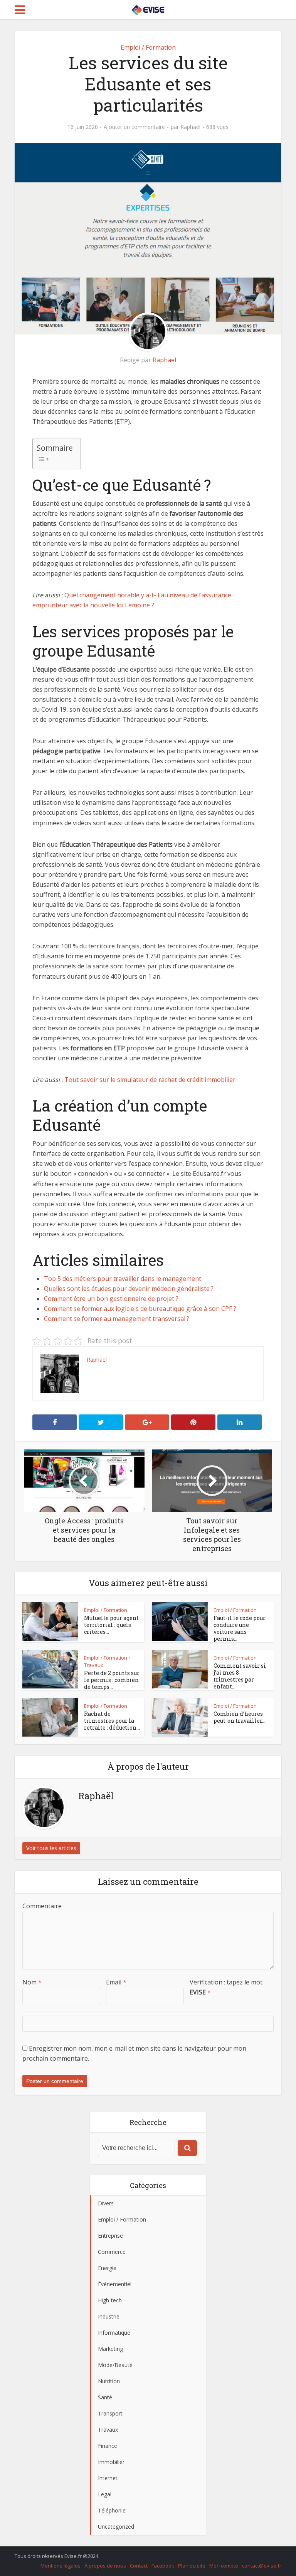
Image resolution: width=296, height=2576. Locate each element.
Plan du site (192, 2566)
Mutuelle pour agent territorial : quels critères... (111, 1625)
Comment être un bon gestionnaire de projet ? (111, 1299)
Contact (139, 2566)
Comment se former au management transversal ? (117, 1319)
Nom (32, 1982)
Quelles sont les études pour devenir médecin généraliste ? (129, 1289)
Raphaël (190, 127)
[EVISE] (148, 8)
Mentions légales (61, 2566)
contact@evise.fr (262, 2566)
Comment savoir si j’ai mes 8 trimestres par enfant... (240, 1676)
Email (116, 1982)
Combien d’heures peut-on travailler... (240, 1717)
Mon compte (224, 2566)
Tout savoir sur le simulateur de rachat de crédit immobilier (150, 1080)
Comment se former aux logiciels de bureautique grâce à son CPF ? (140, 1309)
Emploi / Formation (148, 47)
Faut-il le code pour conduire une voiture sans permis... (240, 1628)
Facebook (163, 2566)
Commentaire (42, 1906)
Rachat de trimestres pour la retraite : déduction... (112, 1721)
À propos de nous (105, 2566)
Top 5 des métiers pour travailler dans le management (123, 1279)
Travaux (94, 1665)
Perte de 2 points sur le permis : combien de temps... (112, 1680)
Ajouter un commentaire (134, 127)
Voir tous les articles (51, 1848)
